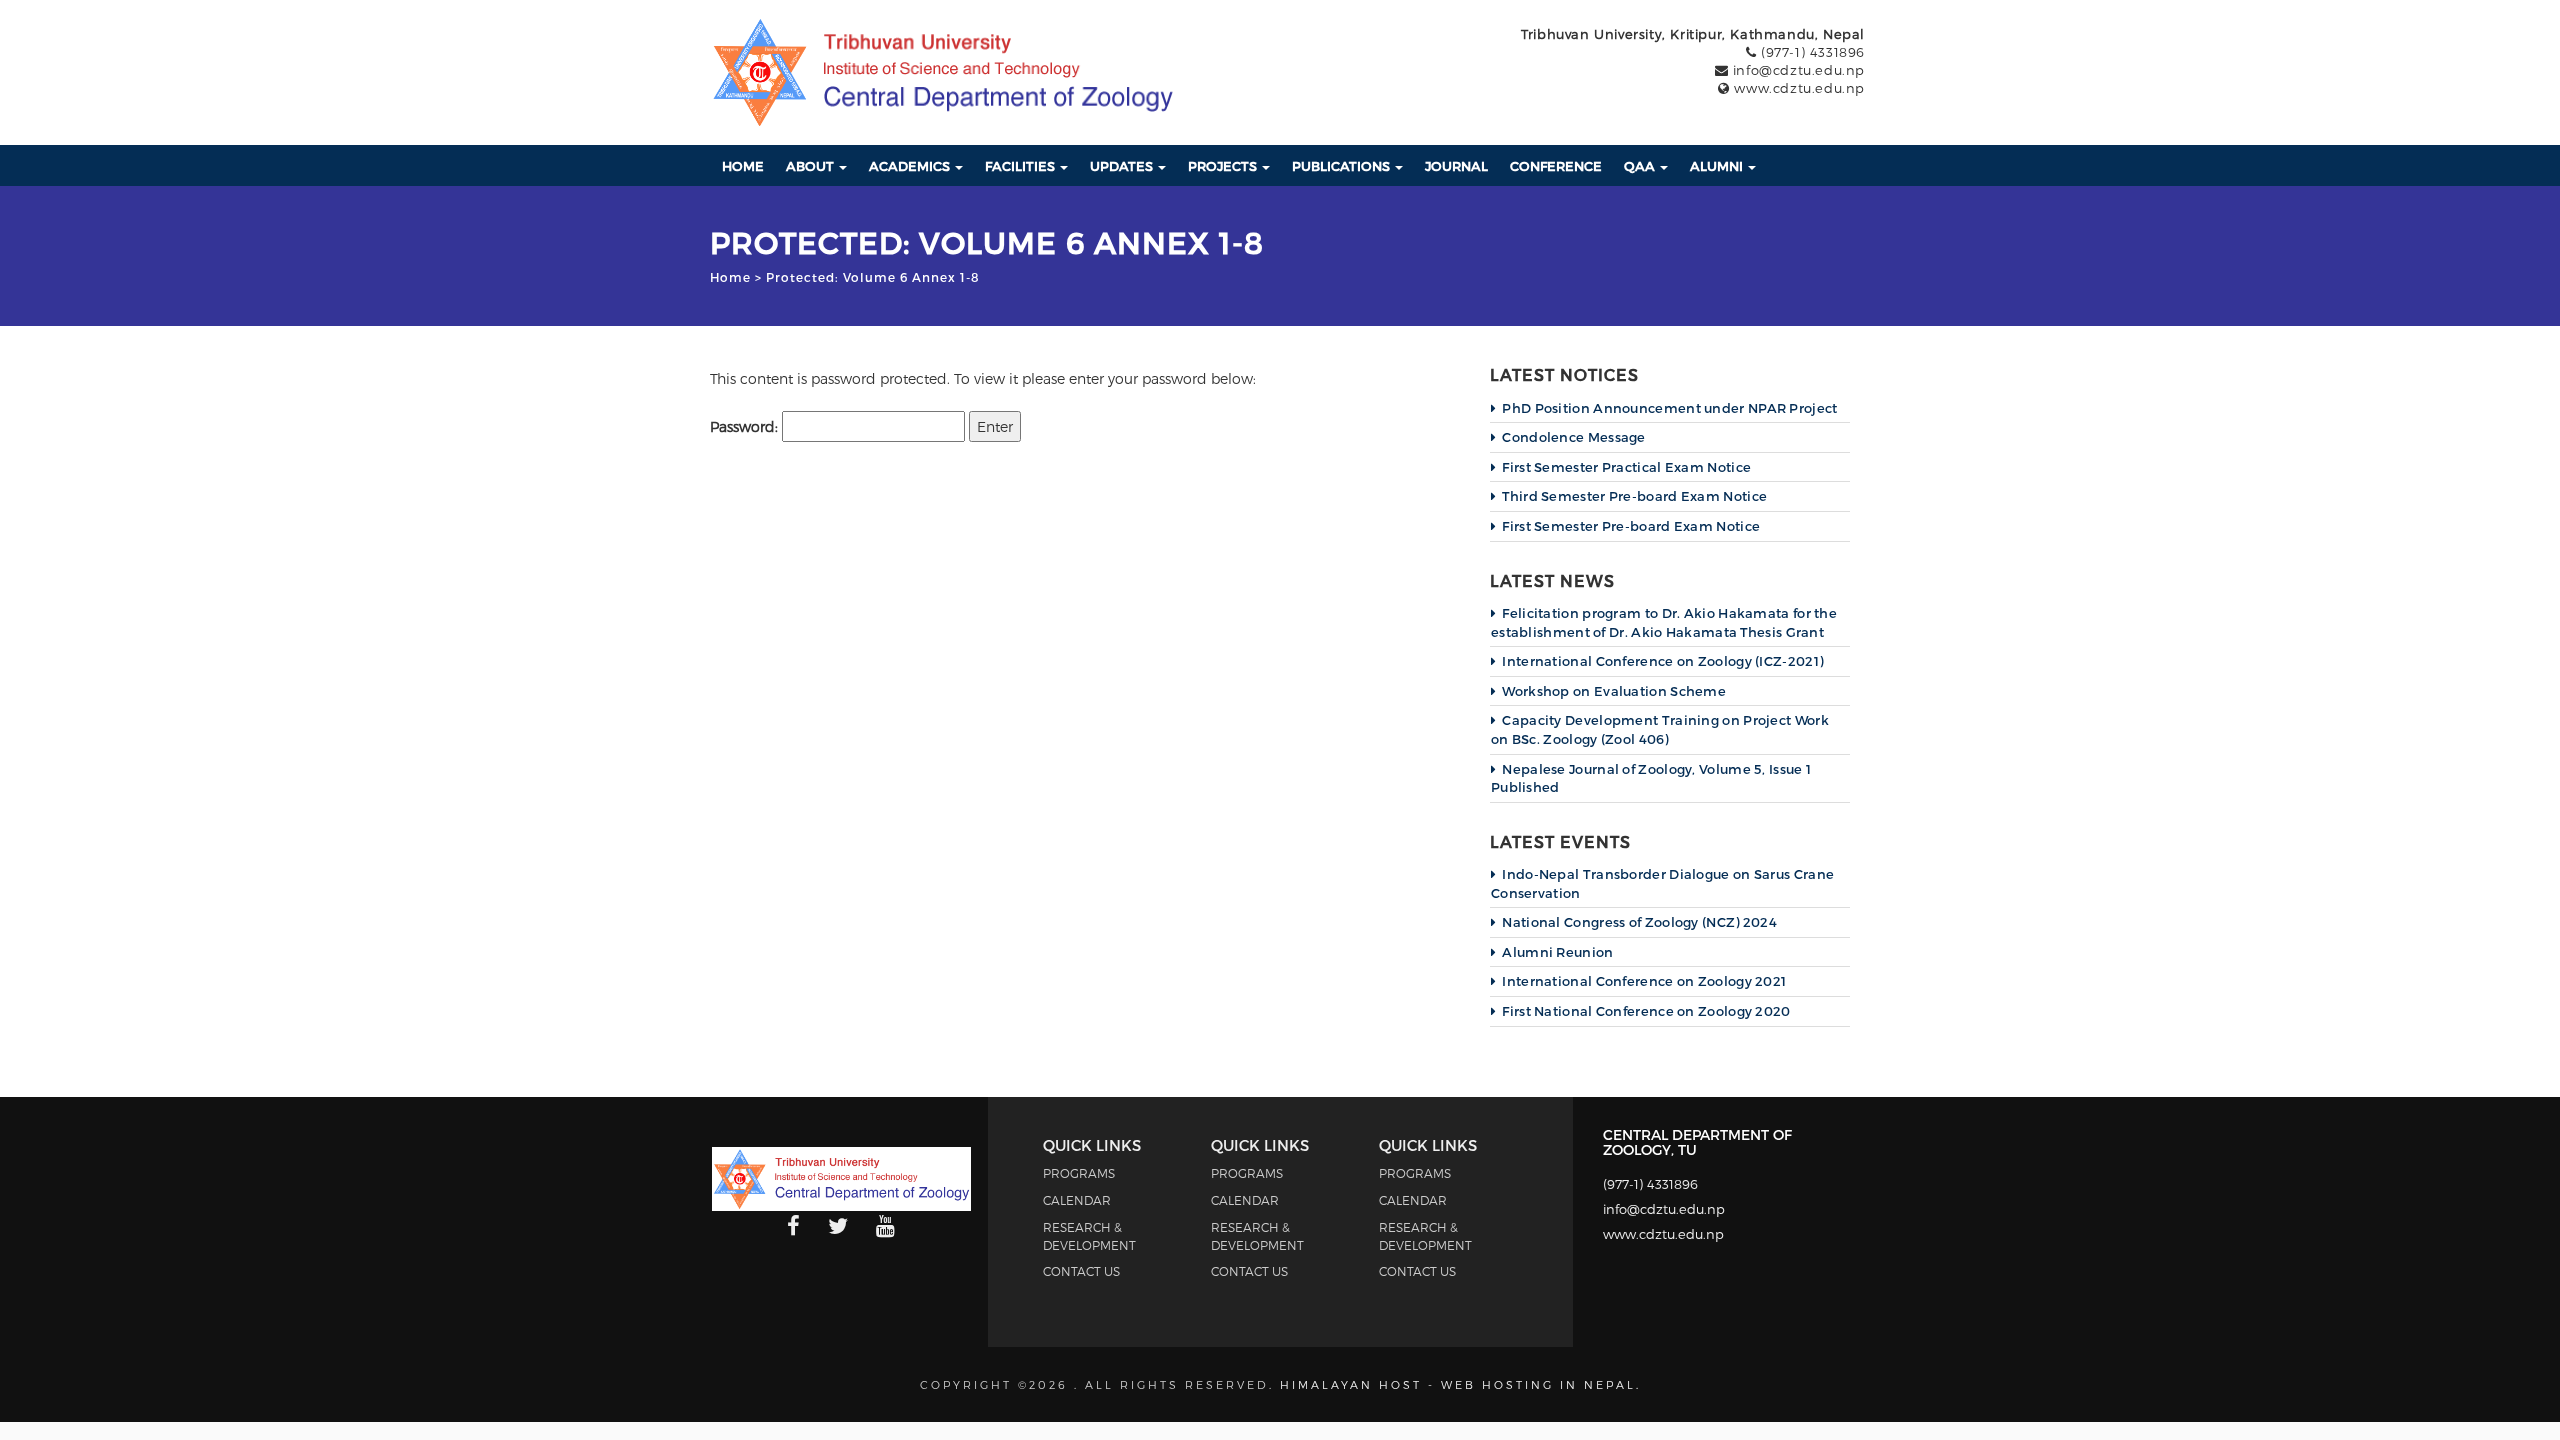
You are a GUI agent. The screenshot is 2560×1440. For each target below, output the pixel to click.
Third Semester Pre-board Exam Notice (1634, 496)
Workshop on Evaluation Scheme (1614, 691)
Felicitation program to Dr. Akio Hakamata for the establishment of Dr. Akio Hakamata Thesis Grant (1664, 622)
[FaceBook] (793, 1227)
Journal (1456, 166)
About (811, 166)
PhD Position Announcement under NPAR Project (1669, 408)
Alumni (1718, 166)
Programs (1079, 1173)
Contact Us (1081, 1271)
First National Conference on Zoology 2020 (1646, 1011)
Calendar (1077, 1200)
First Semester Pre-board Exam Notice (1631, 526)
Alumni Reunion (1557, 952)
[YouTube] (885, 1227)
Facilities (1021, 166)
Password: (746, 426)
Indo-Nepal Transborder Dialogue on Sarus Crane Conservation (1662, 883)
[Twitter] (838, 1227)
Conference (1556, 166)
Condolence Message (1573, 437)
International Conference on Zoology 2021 (1644, 981)
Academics (911, 166)
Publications (1342, 166)
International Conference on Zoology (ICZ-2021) (1662, 661)
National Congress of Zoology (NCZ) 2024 (1639, 922)
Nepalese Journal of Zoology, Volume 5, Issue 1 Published (1651, 778)
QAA (1641, 166)
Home (743, 166)
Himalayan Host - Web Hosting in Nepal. (1460, 1384)
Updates (1123, 166)
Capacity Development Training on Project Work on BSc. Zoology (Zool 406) (1660, 729)
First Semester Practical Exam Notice (1626, 467)
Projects (1224, 166)
